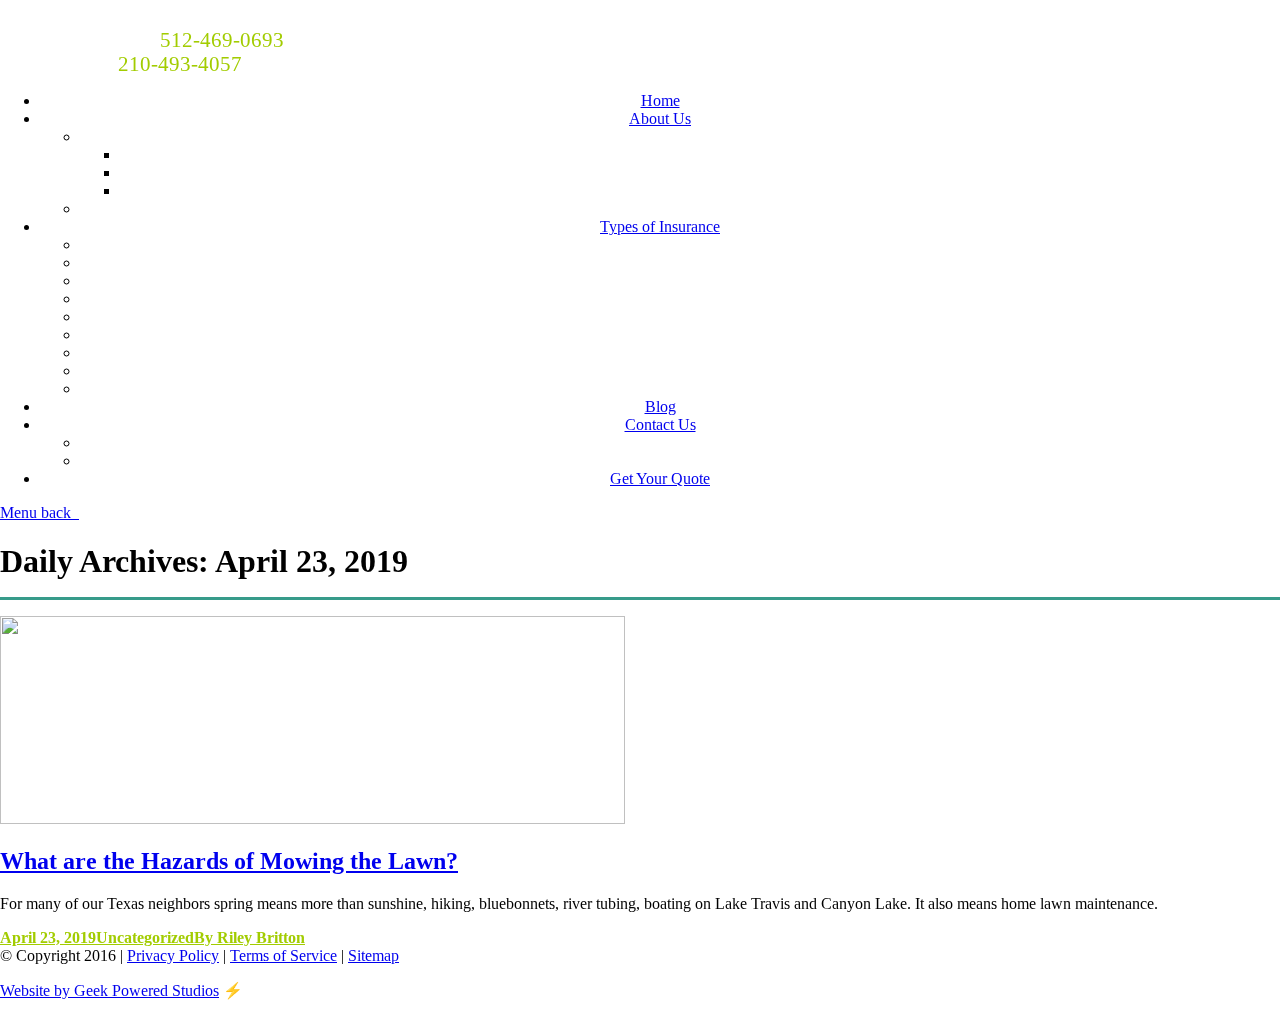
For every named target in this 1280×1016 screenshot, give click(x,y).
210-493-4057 (180, 63)
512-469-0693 (222, 39)
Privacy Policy (173, 955)
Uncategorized (145, 937)
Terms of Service (283, 955)
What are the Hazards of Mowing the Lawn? (229, 861)
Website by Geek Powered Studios (109, 990)
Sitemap (373, 955)
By (249, 937)
